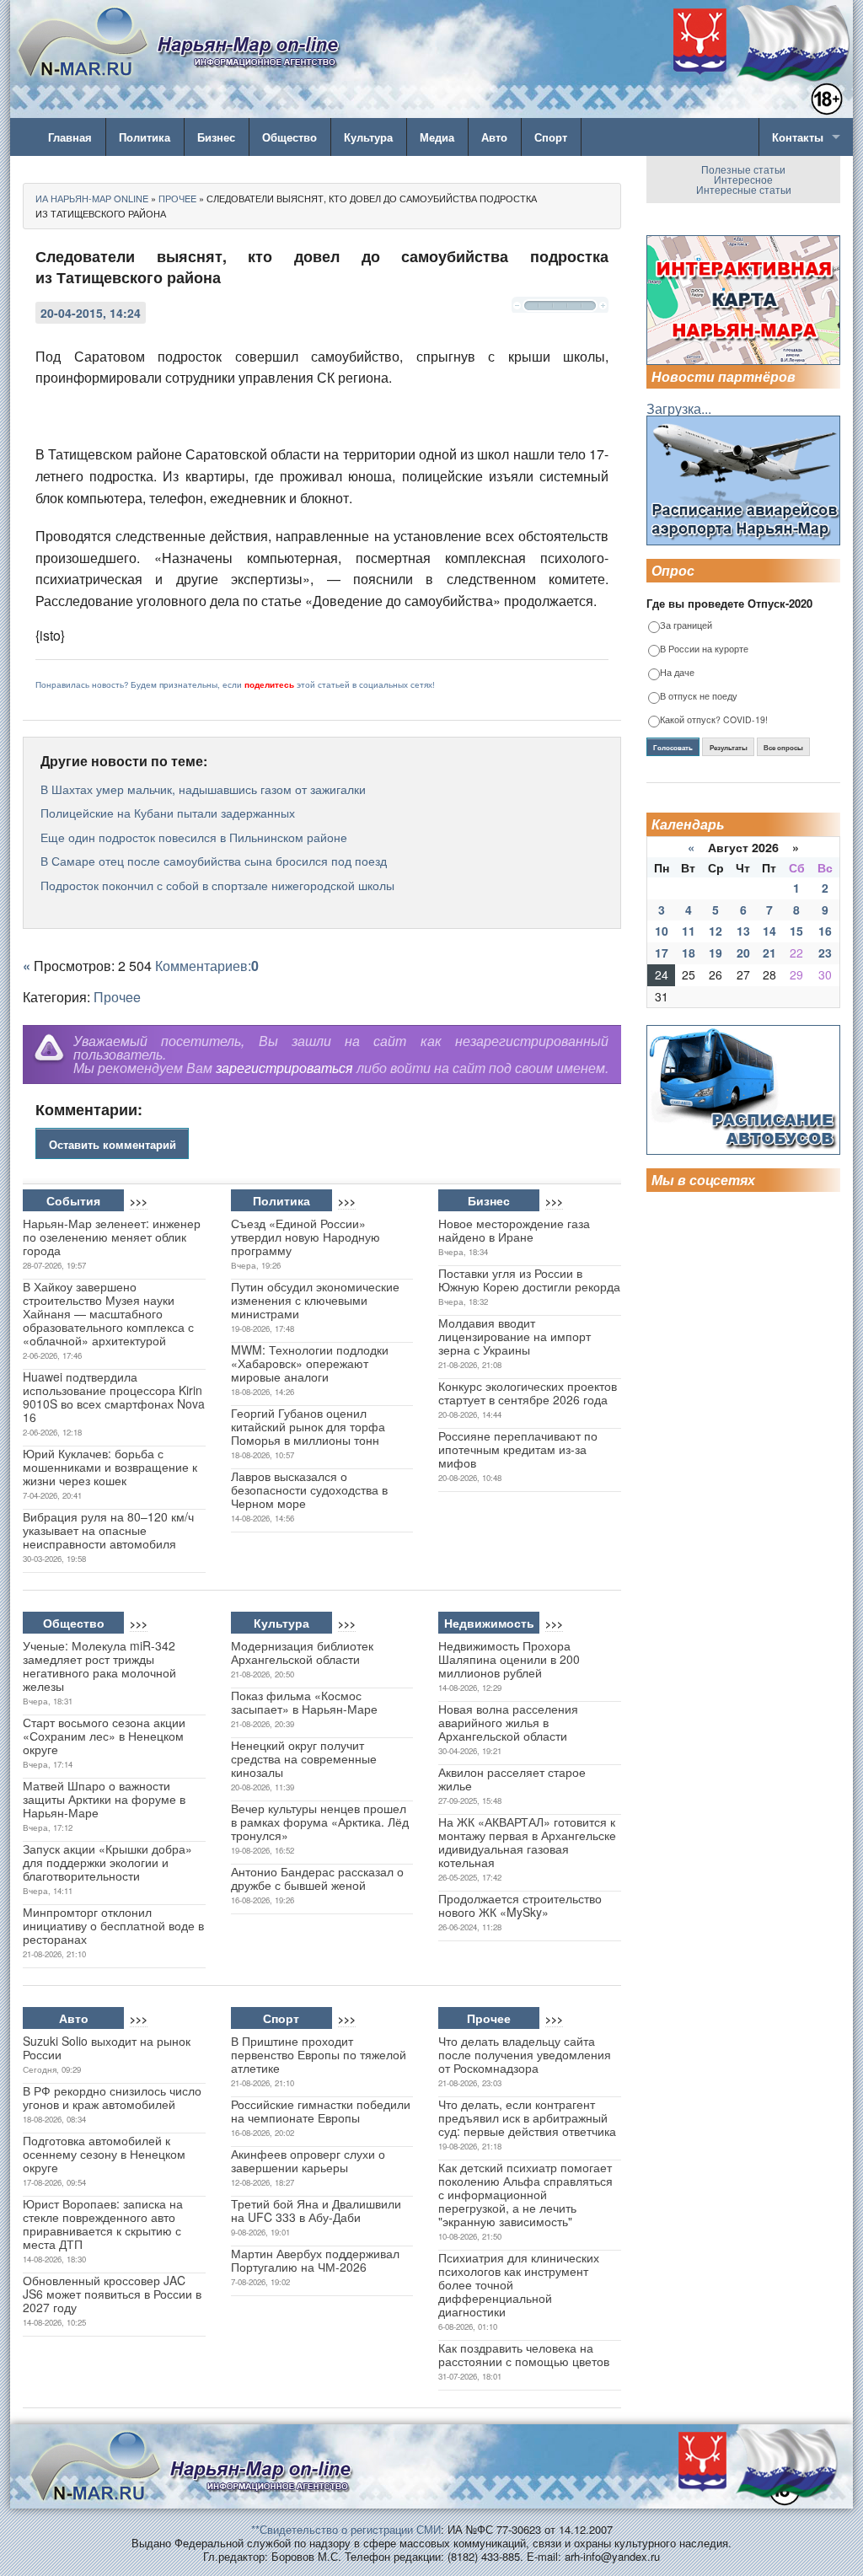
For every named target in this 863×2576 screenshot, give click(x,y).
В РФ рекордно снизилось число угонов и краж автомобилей (112, 2097)
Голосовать (673, 748)
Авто (494, 137)
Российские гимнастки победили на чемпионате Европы (321, 2111)
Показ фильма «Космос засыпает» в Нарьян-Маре (304, 1702)
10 (662, 931)
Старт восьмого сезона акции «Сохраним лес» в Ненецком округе (104, 1736)
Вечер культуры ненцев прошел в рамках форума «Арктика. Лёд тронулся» (320, 1822)
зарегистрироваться (284, 1068)
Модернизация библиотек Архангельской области (302, 1652)
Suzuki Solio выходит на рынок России (107, 2047)
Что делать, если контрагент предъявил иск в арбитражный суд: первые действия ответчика (527, 2117)
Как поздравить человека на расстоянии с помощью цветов (524, 2354)
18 (689, 953)
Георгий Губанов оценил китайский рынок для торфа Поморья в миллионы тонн (308, 1426)
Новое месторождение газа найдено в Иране (514, 1230)
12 (716, 931)
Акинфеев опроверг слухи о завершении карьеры (308, 2160)
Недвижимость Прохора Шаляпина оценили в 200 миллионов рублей (509, 1659)
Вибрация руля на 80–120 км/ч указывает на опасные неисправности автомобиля (108, 1530)
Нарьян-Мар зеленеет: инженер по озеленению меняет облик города (112, 1237)
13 (743, 931)
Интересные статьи (744, 189)
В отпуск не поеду (699, 697)
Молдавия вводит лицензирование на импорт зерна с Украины (515, 1336)
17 (662, 953)
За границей (686, 626)
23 (825, 953)
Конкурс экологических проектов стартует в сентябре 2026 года (528, 1393)
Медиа (437, 137)
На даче (677, 673)
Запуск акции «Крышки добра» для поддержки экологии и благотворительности (107, 1862)
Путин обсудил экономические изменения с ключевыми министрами (315, 1300)
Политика (145, 137)
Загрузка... (679, 408)
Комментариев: (207, 966)
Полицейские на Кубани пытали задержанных (168, 813)
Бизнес (216, 137)
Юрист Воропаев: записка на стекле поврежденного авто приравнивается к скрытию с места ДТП (103, 2224)
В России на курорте (704, 649)
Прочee (117, 997)
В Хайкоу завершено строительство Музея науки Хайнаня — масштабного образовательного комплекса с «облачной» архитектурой (108, 1313)
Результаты (729, 748)
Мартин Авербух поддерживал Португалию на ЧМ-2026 (315, 2260)
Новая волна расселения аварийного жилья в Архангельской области (508, 1722)
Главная (70, 137)
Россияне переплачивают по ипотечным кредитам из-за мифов (518, 1449)
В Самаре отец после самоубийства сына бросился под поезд (214, 861)
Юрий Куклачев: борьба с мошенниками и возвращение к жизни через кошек (110, 1467)
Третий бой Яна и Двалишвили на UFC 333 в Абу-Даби (316, 2210)
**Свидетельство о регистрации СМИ (346, 2529)
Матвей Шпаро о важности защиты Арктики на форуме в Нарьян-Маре (104, 1799)
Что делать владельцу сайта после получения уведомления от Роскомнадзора (525, 2054)
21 (769, 953)
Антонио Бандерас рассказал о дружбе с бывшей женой (317, 1878)
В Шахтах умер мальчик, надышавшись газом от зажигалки (203, 789)
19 (716, 953)
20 (743, 953)
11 (689, 931)
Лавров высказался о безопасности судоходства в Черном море (309, 1489)
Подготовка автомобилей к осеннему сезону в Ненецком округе (104, 2154)
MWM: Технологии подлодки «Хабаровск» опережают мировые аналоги (310, 1363)
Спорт (551, 137)
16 (825, 931)
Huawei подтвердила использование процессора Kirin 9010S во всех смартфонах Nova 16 (114, 1397)
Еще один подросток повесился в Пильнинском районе (194, 837)
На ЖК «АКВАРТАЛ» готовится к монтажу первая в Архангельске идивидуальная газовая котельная (527, 1842)
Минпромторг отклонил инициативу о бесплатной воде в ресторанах (113, 1925)
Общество (289, 137)
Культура (368, 137)
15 (796, 931)
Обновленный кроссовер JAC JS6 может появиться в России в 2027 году (112, 2294)
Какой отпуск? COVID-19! (714, 720)
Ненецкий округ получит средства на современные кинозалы (304, 1758)
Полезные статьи (743, 169)
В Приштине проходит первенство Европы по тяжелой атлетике (319, 2054)
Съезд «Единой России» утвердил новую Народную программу (306, 1237)
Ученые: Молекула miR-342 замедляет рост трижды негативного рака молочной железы (99, 1666)
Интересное (743, 179)
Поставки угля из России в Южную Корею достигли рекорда (529, 1280)
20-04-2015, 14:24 (91, 313)
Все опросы (783, 748)
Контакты (798, 137)
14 (769, 931)
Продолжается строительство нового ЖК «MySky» (520, 1905)
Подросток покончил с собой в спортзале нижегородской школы (217, 885)
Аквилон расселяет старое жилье (512, 1779)
